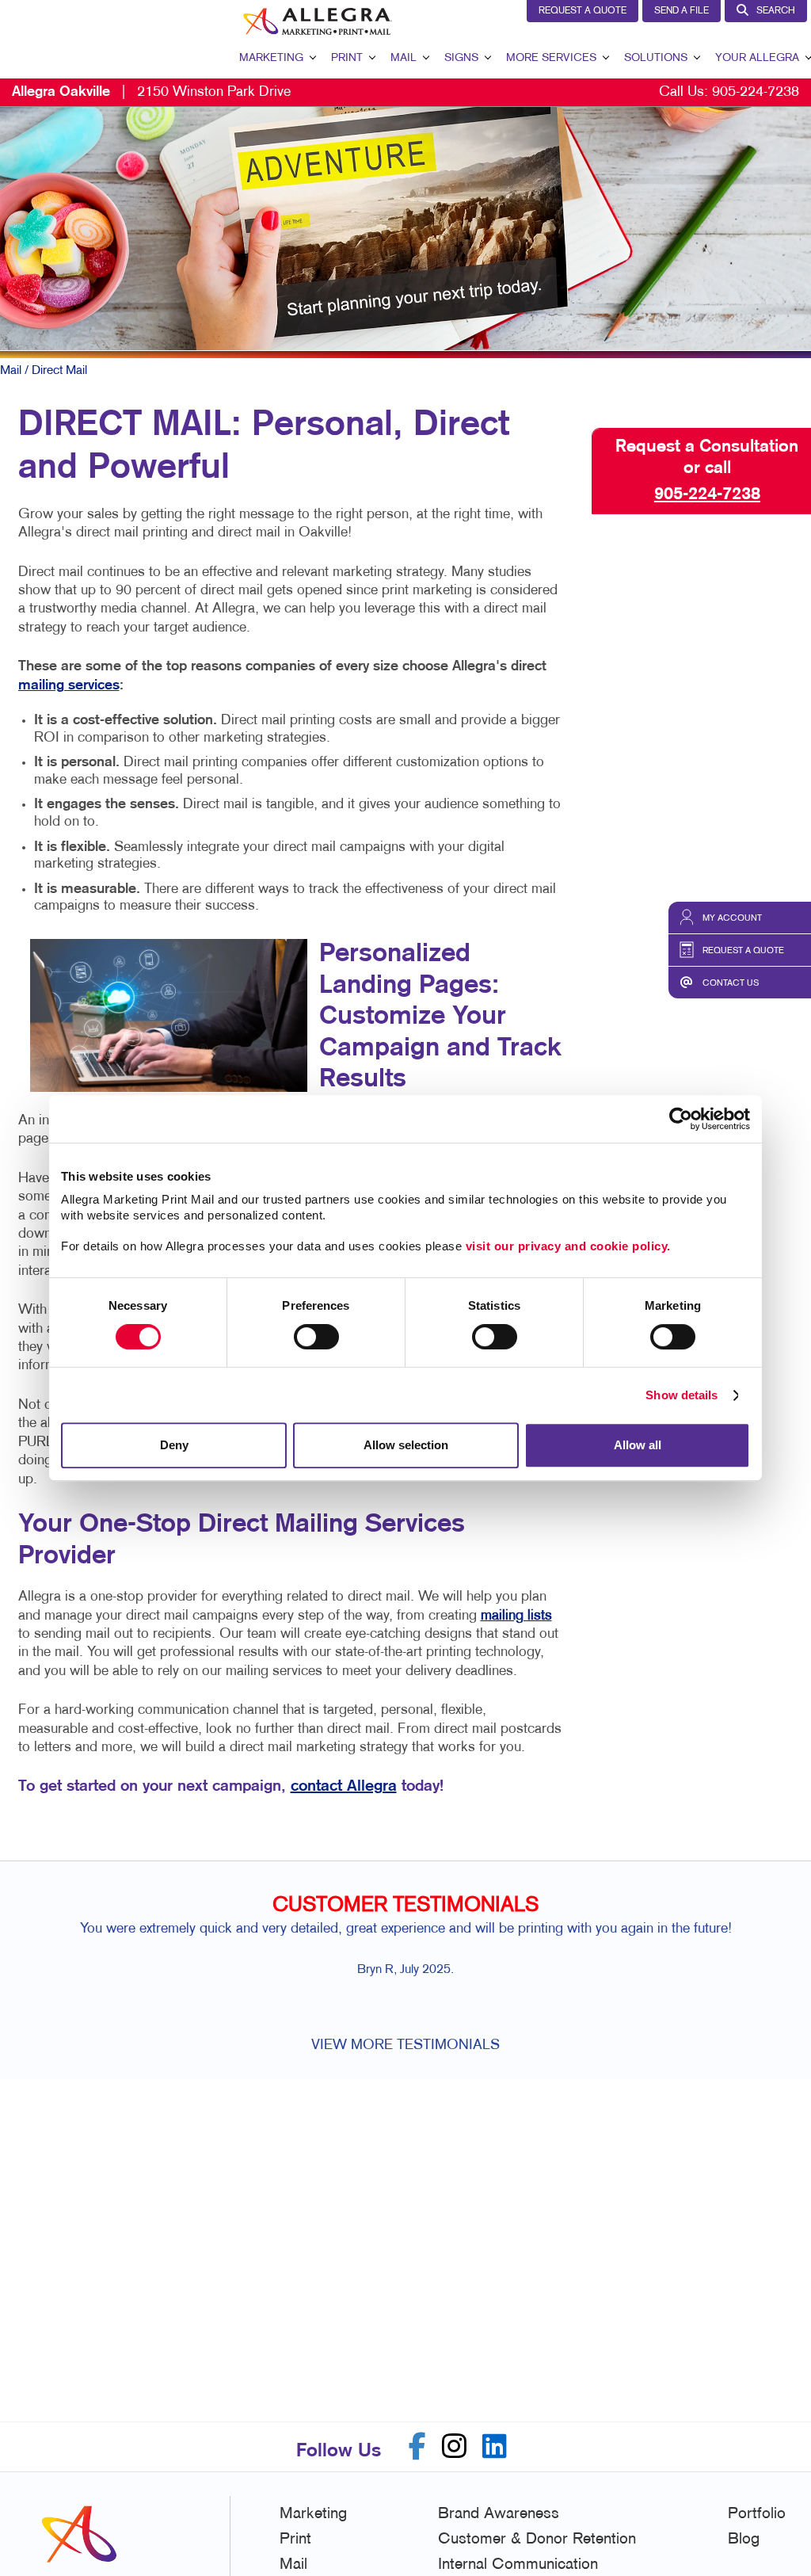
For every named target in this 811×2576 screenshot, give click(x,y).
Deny (174, 1445)
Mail (404, 58)
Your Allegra (757, 58)
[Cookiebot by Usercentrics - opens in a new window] (681, 1119)
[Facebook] (417, 2446)
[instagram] (454, 2446)
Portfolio (757, 2514)
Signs (461, 58)
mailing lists (516, 1616)
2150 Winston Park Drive (151, 92)
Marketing (271, 58)
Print (347, 58)
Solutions (656, 58)
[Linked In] (495, 2446)
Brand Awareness (499, 2514)
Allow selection (406, 1445)
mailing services (69, 685)
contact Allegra (344, 1786)
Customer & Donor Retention (537, 2540)
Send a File (682, 11)
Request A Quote (583, 11)
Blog (744, 2540)
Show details (682, 1395)
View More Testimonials (405, 2046)
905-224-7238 (756, 92)
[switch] (316, 1337)
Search (776, 11)
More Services (551, 58)
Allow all (638, 1445)
